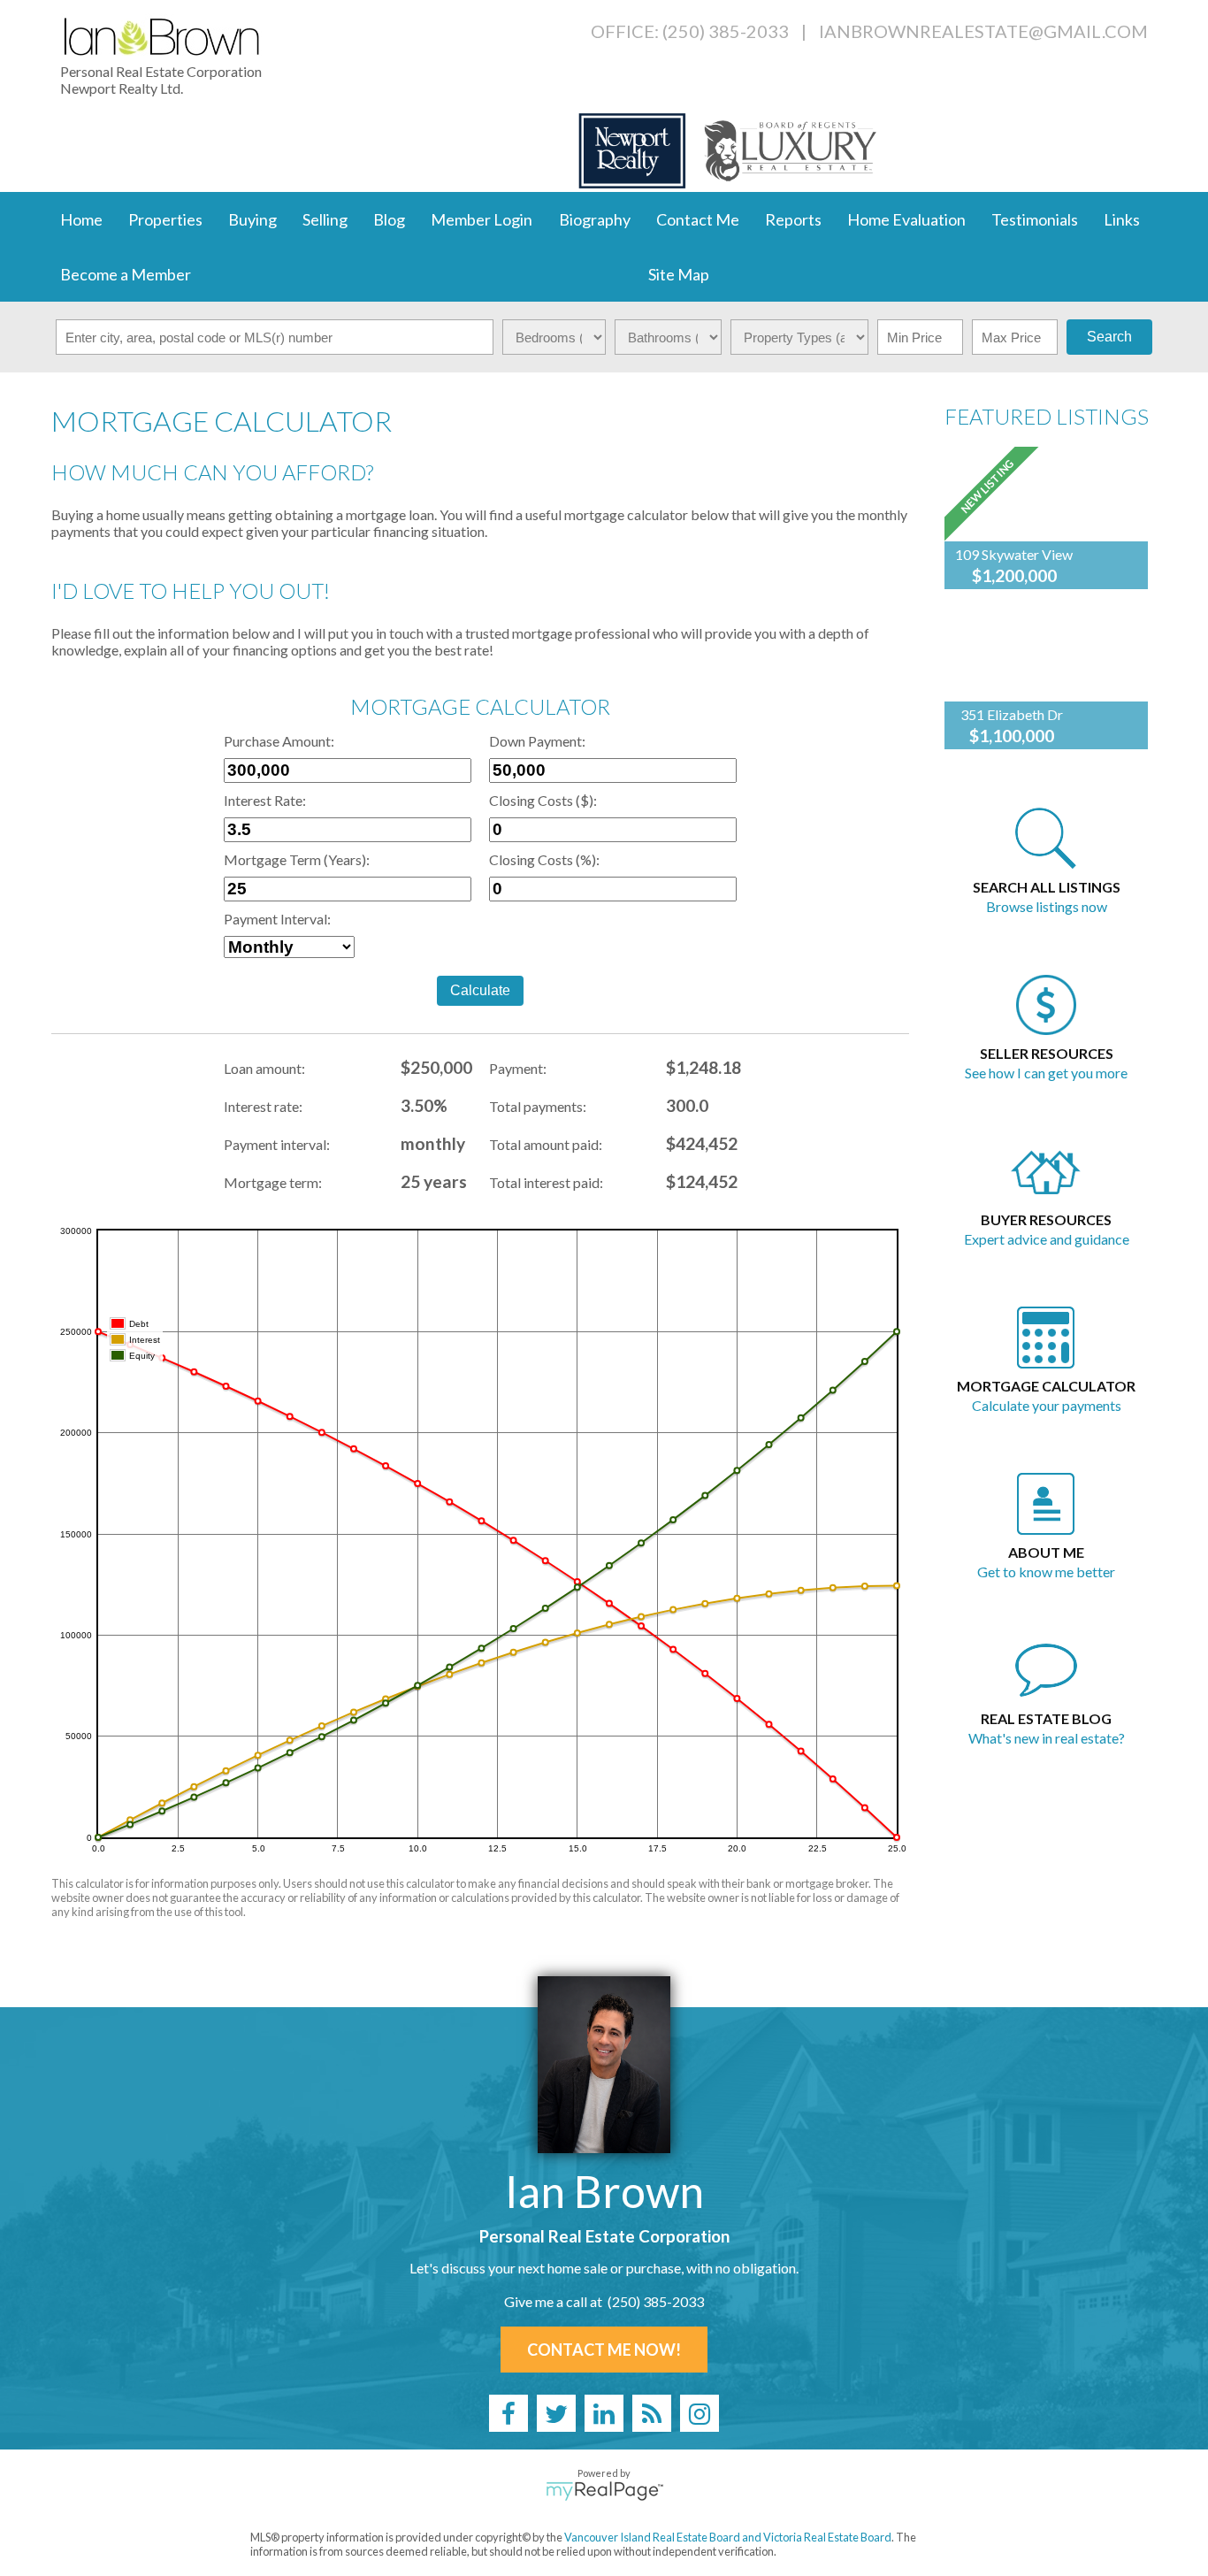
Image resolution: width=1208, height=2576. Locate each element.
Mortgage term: (273, 1182)
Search (1109, 337)
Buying (252, 219)
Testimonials (1035, 219)
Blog (389, 219)
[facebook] (508, 2413)
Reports (793, 219)
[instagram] (700, 2413)
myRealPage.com (604, 2491)
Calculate (480, 990)
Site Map (679, 274)
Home (81, 219)
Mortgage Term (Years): (297, 859)
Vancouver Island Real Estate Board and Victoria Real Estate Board (728, 2537)
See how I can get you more (1046, 1073)
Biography (595, 219)
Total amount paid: (546, 1144)
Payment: (518, 1068)
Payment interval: (277, 1144)
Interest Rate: (265, 800)
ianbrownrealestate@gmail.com (983, 31)
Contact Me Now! (604, 2350)
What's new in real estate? (1047, 1738)
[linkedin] (604, 2413)
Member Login (482, 219)
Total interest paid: (546, 1182)
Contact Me (698, 219)
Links (1122, 219)
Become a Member (126, 274)
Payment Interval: (277, 919)
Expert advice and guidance (1047, 1239)
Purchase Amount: (279, 741)
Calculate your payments (1047, 1405)
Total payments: (538, 1106)
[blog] (652, 2413)
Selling (325, 219)
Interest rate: (263, 1106)
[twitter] (556, 2413)
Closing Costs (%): (544, 859)
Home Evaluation (906, 219)
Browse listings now (1047, 906)
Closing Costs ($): (543, 800)
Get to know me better (1046, 1572)
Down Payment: (537, 741)
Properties (165, 219)
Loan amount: (264, 1068)
